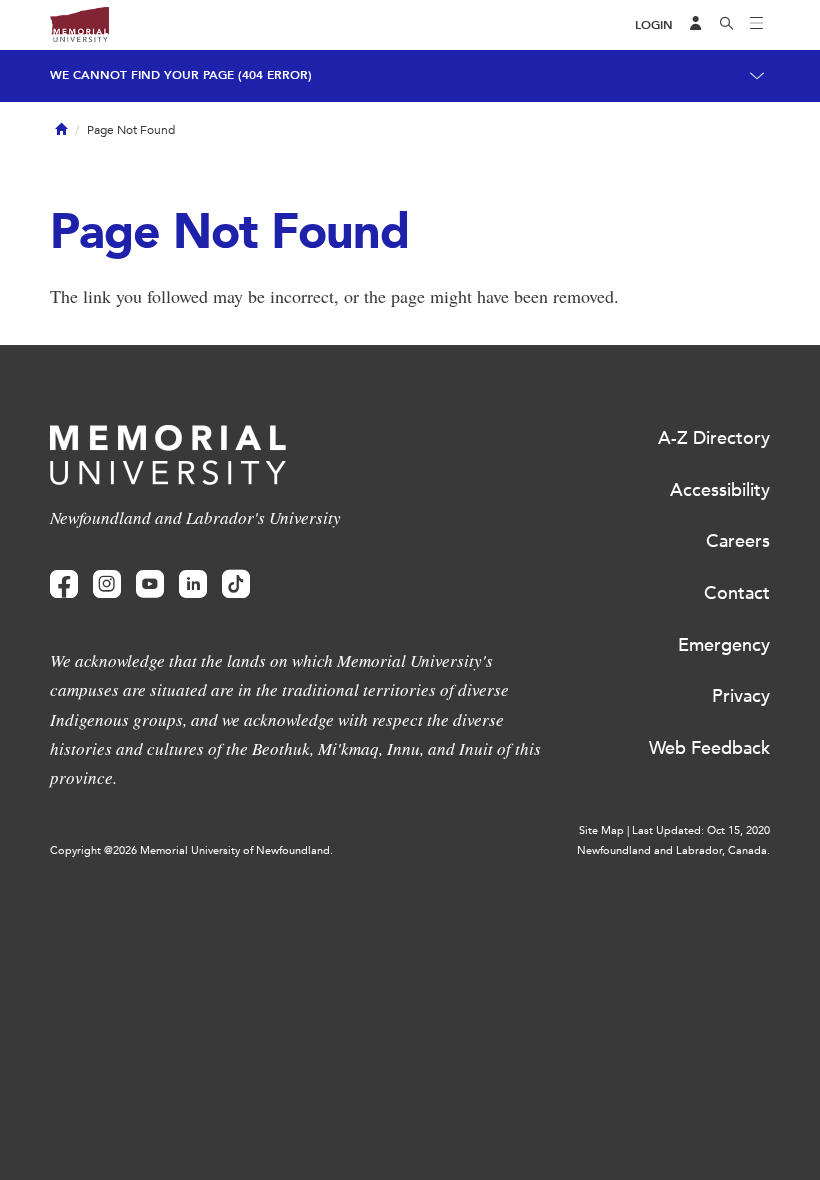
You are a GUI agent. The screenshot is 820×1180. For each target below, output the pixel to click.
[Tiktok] (236, 584)
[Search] (727, 25)
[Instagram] (107, 584)
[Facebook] (64, 584)
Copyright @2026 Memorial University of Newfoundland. (191, 850)
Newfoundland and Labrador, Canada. (673, 850)
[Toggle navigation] (757, 25)
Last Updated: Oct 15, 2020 (701, 830)
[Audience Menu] (696, 25)
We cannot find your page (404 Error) (181, 75)
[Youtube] (150, 584)
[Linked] (193, 584)
